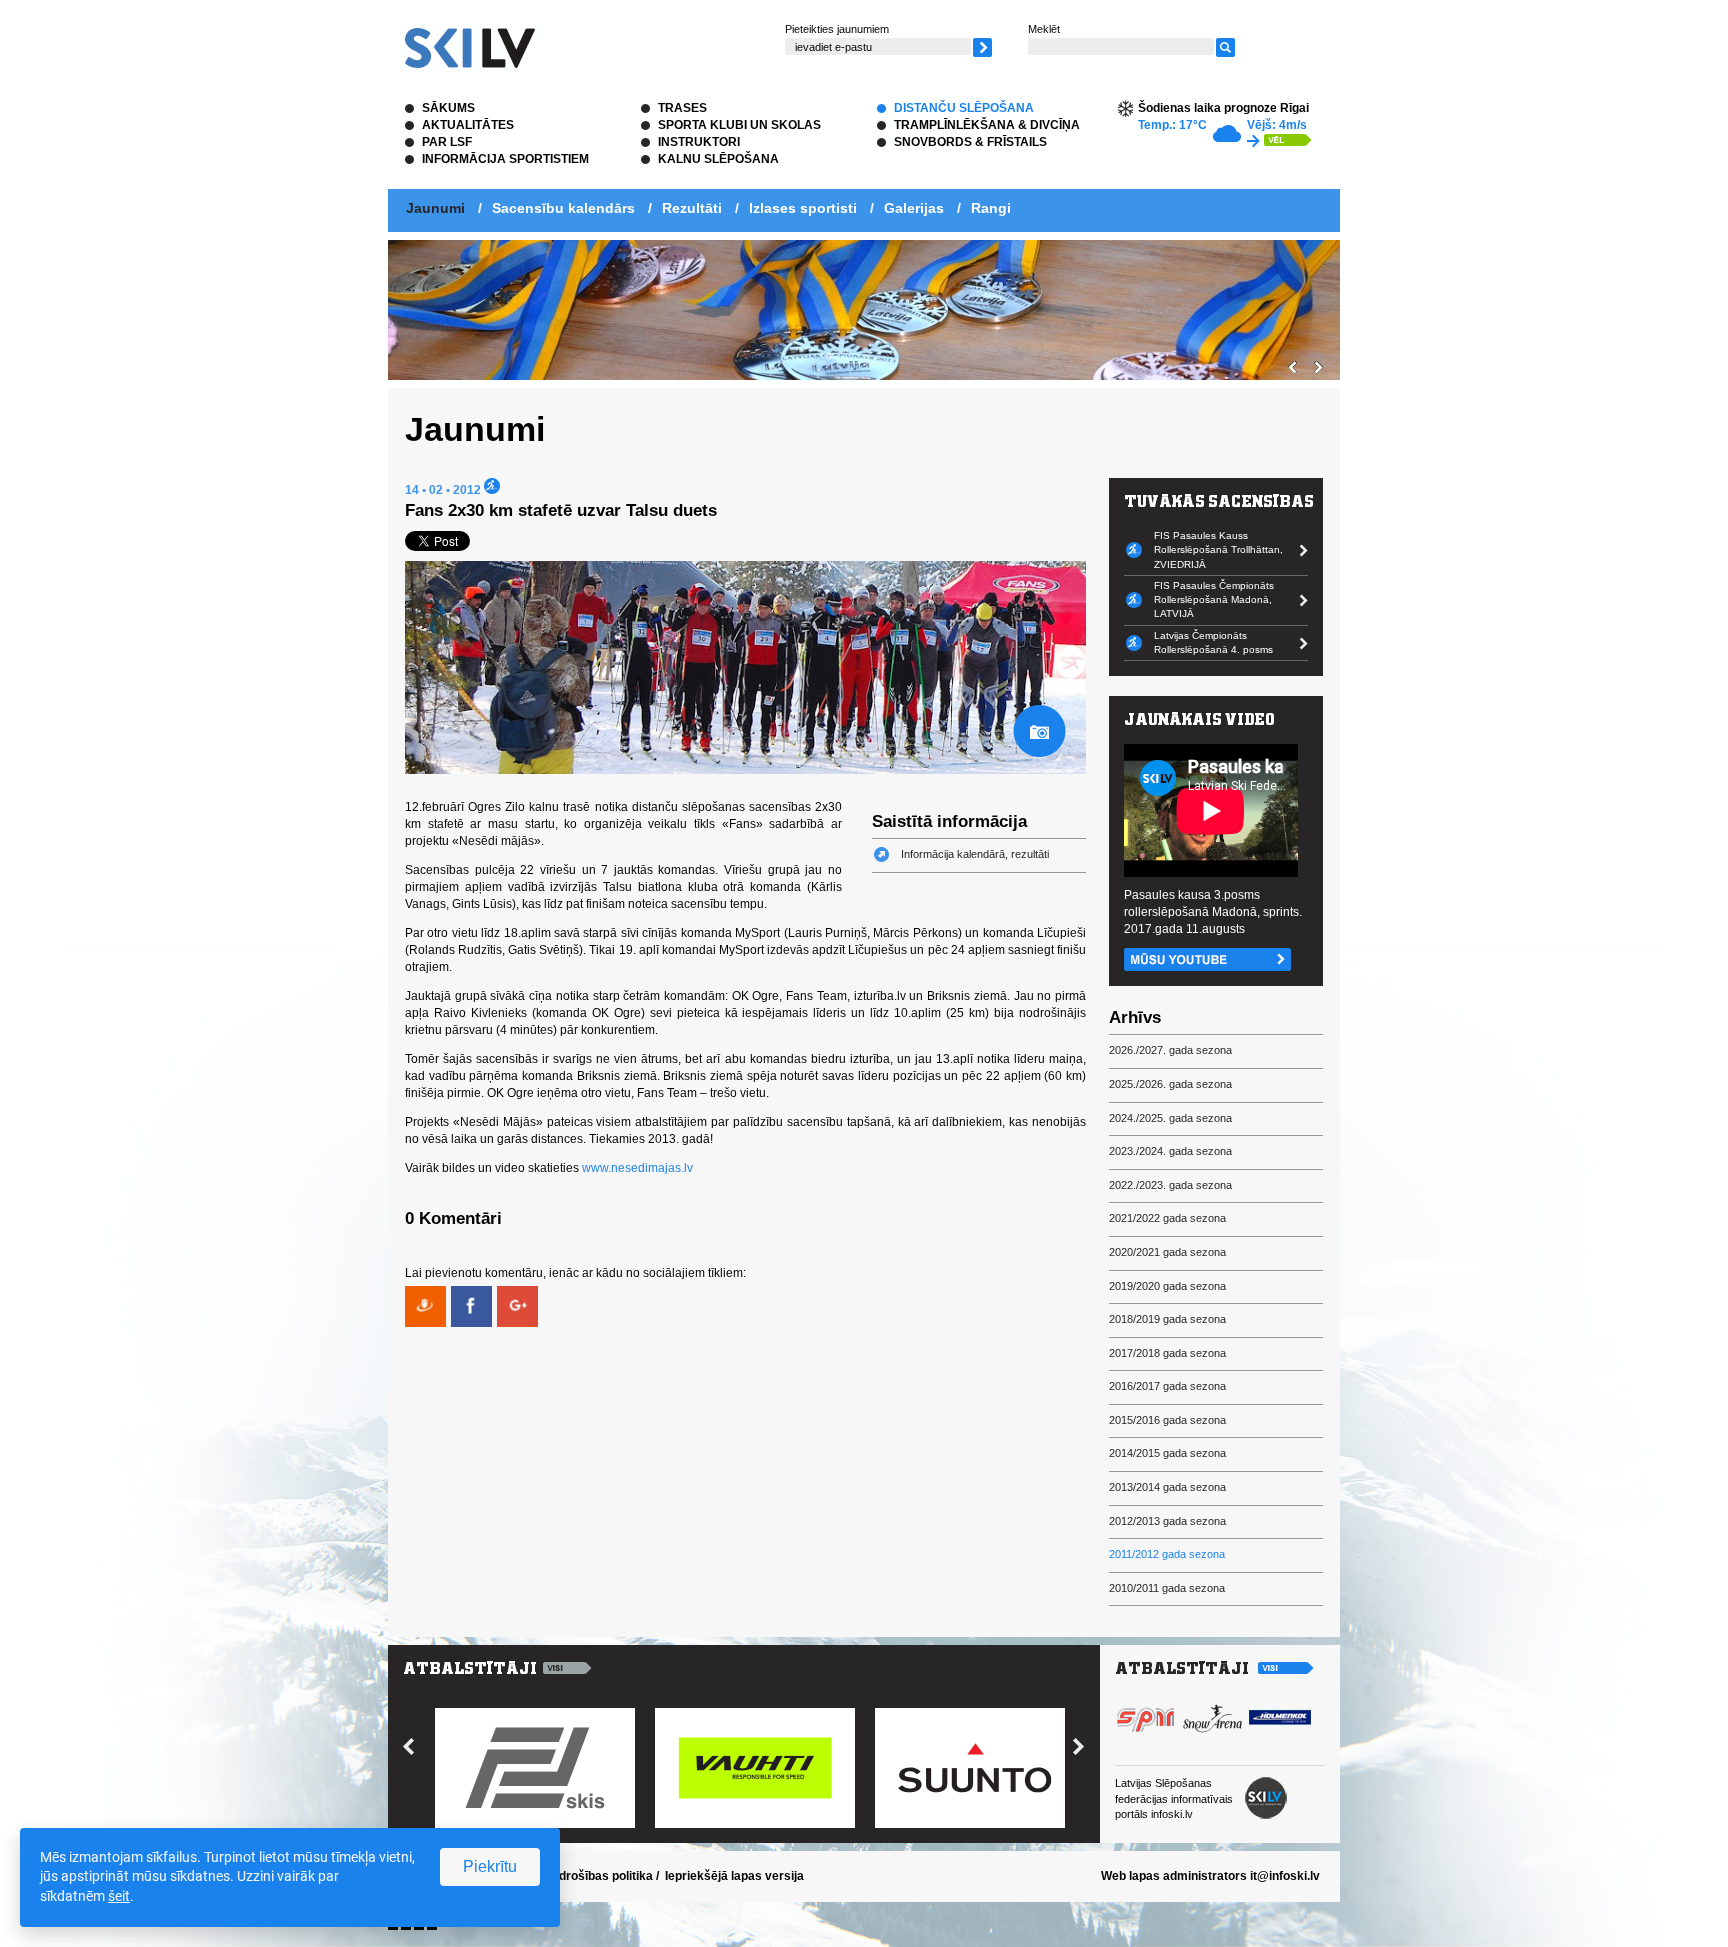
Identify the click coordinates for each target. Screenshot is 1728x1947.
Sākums (448, 108)
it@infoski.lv (1285, 1876)
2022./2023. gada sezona (1170, 1185)
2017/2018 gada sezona (1167, 1353)
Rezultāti (692, 208)
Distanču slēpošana (964, 108)
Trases (682, 108)
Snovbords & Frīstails (970, 142)
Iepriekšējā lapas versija (734, 1876)
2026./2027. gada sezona (1170, 1050)
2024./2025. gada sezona (1170, 1118)
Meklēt (1044, 29)
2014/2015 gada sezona (1167, 1453)
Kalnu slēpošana (718, 159)
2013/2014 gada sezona (1167, 1487)
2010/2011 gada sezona (1167, 1588)
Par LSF (447, 142)
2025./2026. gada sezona (1170, 1084)
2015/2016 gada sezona (1167, 1420)
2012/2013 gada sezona (1167, 1521)
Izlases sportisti (803, 208)
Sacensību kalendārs (563, 208)
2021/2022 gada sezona (1167, 1218)
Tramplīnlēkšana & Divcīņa (987, 125)
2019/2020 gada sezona (1167, 1286)
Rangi (991, 208)
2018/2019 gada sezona (1167, 1319)
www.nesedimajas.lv (637, 1168)
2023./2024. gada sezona (1170, 1151)
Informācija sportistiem (505, 159)
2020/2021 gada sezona (1167, 1252)
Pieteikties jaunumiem (837, 29)
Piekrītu (490, 1866)
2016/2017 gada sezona (1167, 1386)
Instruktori (699, 142)
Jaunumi (435, 208)
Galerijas (914, 208)
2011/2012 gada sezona (1167, 1554)
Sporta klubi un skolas (739, 125)
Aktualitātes (468, 125)
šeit (119, 1896)
